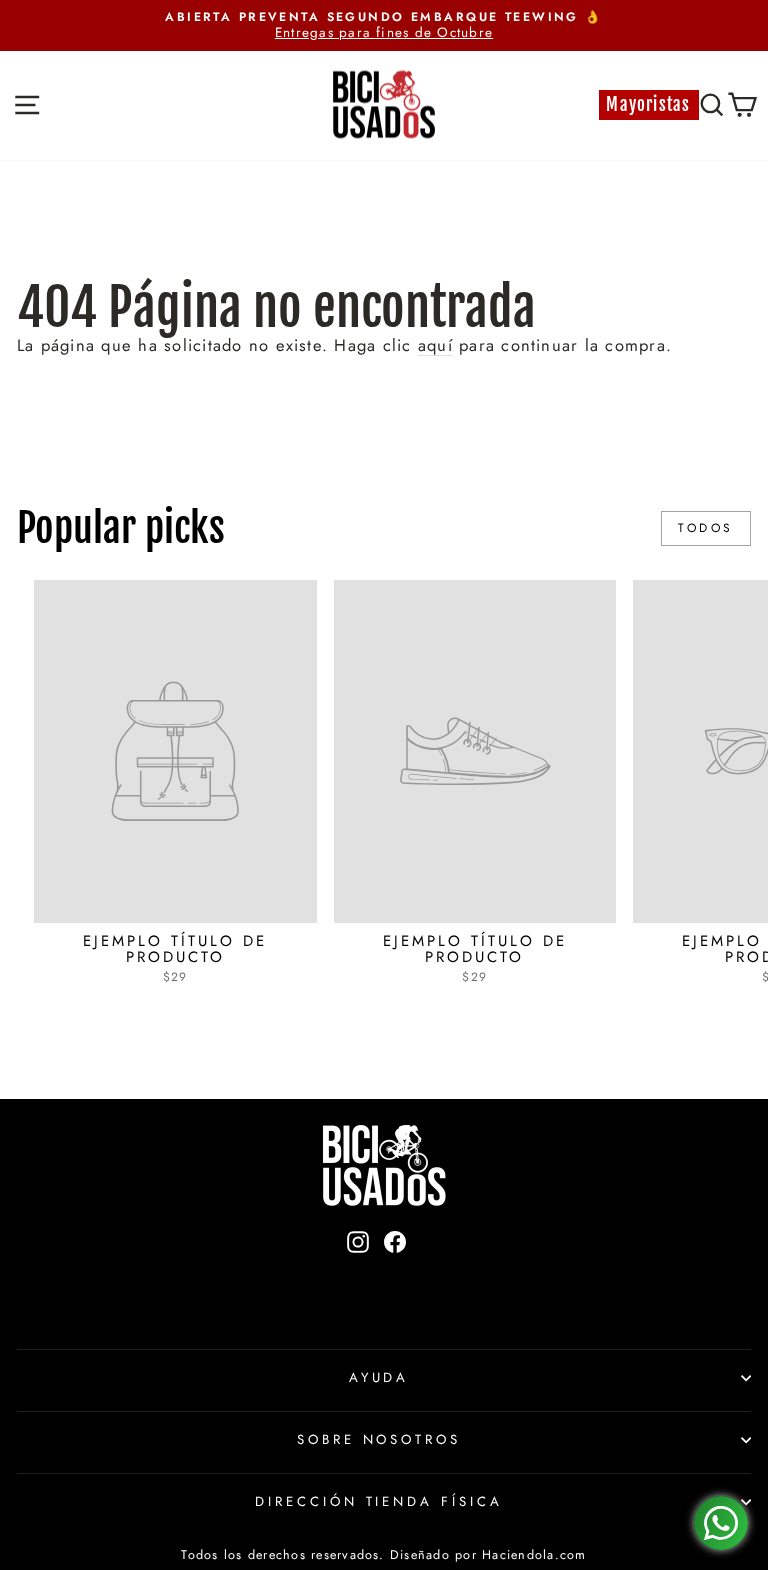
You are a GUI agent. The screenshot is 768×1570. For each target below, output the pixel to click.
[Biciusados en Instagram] (358, 1274)
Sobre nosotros (379, 1439)
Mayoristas (648, 104)
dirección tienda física (379, 1501)
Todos (706, 528)
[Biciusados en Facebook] (395, 1274)
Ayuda (379, 1377)
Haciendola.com (534, 1555)
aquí (435, 346)
